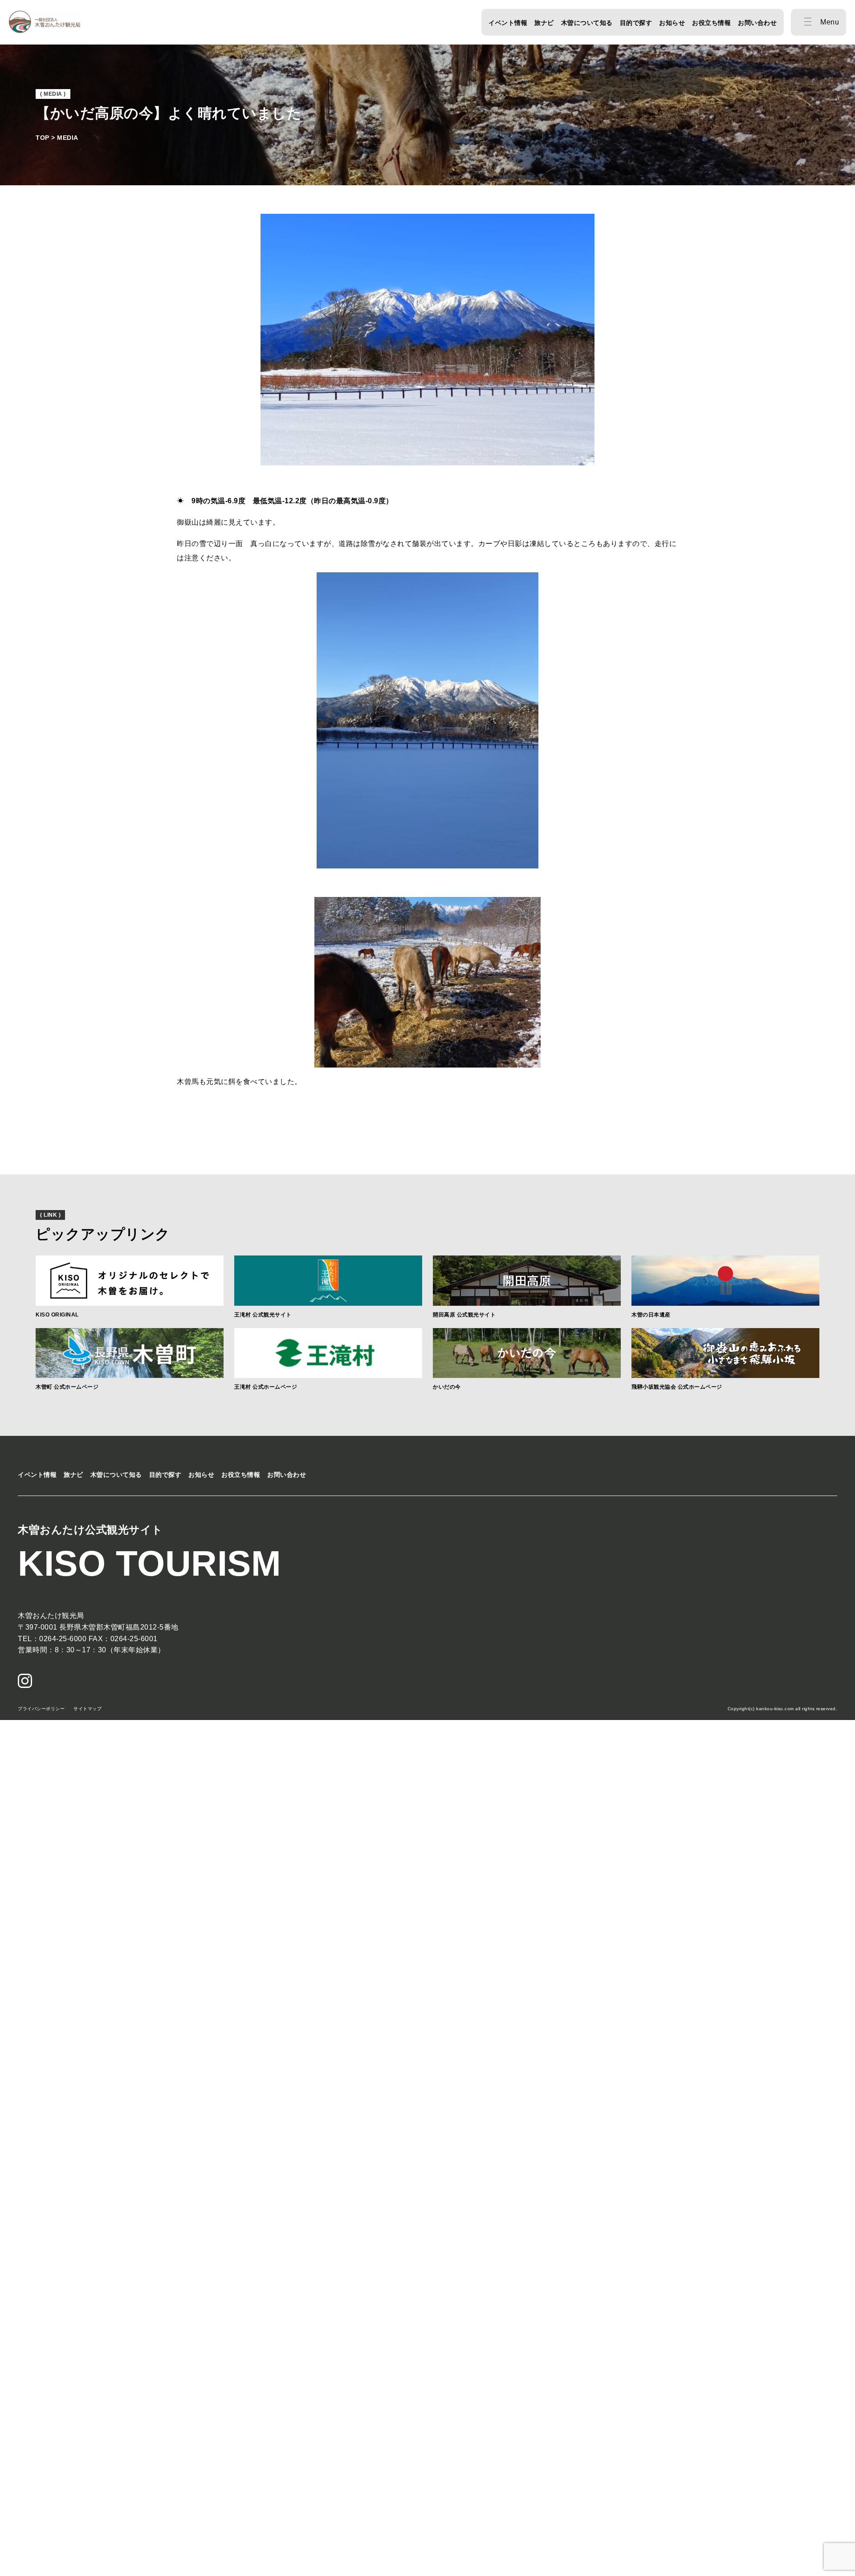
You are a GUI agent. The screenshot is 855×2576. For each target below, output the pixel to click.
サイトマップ (88, 1709)
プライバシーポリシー (41, 1709)
